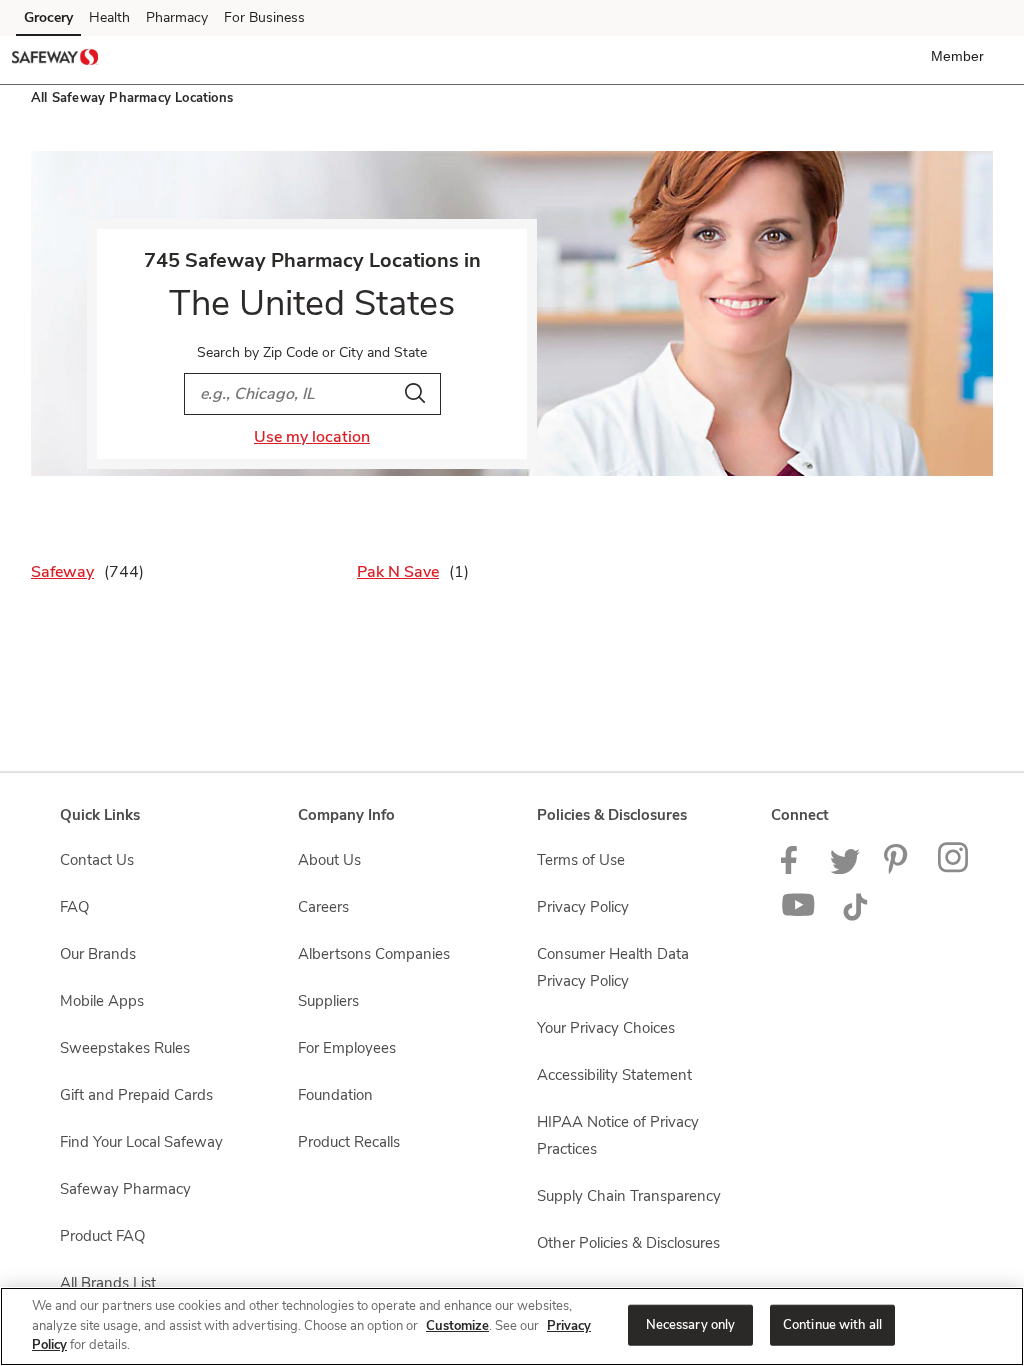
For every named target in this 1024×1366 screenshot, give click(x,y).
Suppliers (328, 1001)
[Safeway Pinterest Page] (899, 869)
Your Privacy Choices (606, 1028)
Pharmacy (177, 17)
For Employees (347, 1048)
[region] (512, 1326)
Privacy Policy (583, 907)
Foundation (335, 1095)
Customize (457, 1326)
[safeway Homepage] (55, 60)
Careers (323, 907)
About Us (329, 860)
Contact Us (97, 860)
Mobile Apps (102, 1001)
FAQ (74, 907)
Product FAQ (102, 1236)
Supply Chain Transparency (629, 1196)
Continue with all (832, 1324)
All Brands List (108, 1283)
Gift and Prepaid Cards (136, 1095)
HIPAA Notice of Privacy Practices (618, 1135)
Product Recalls (349, 1142)
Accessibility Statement (614, 1075)
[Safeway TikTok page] (855, 916)
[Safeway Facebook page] (793, 869)
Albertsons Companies (374, 954)
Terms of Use (581, 860)
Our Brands (98, 954)
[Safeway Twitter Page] (845, 869)
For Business (264, 17)
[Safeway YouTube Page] (799, 916)
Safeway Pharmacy (125, 1189)
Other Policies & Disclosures (628, 1243)
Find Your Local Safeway (141, 1142)
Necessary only (691, 1324)
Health (109, 17)
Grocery (48, 17)
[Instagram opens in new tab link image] (954, 869)
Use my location (312, 437)
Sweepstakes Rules (125, 1048)
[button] (961, 56)
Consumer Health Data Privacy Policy (613, 967)
